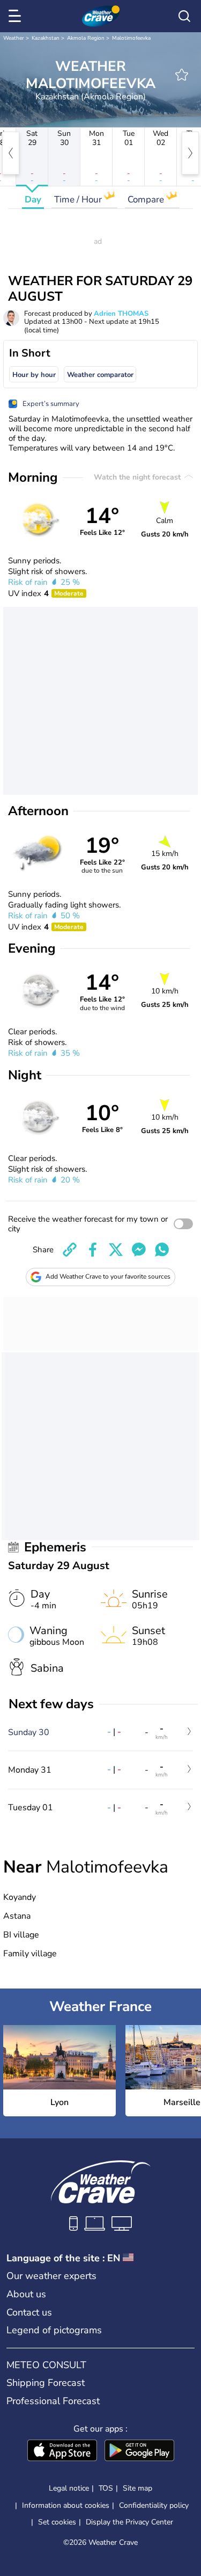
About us (26, 2294)
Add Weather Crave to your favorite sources (108, 1276)
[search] (184, 16)
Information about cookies (66, 2505)
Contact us (29, 2312)
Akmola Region (86, 38)
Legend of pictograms (54, 2330)
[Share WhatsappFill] (162, 1250)
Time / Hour (79, 199)
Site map (137, 2488)
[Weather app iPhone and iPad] (62, 2451)
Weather (14, 38)
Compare (147, 199)
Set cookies (57, 2522)
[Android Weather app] (139, 2451)
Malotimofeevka (131, 38)
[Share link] (70, 1250)
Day (33, 199)
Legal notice (69, 2488)
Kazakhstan (46, 38)
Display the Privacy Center (129, 2522)
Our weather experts (51, 2276)
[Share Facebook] (93, 1250)
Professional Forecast (53, 2401)
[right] (190, 153)
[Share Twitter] (116, 1250)
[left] (11, 153)
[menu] (17, 16)
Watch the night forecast (138, 477)
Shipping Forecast (46, 2383)
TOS (106, 2488)
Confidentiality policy (154, 2505)
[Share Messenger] (139, 1250)
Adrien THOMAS (121, 314)
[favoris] (182, 75)
